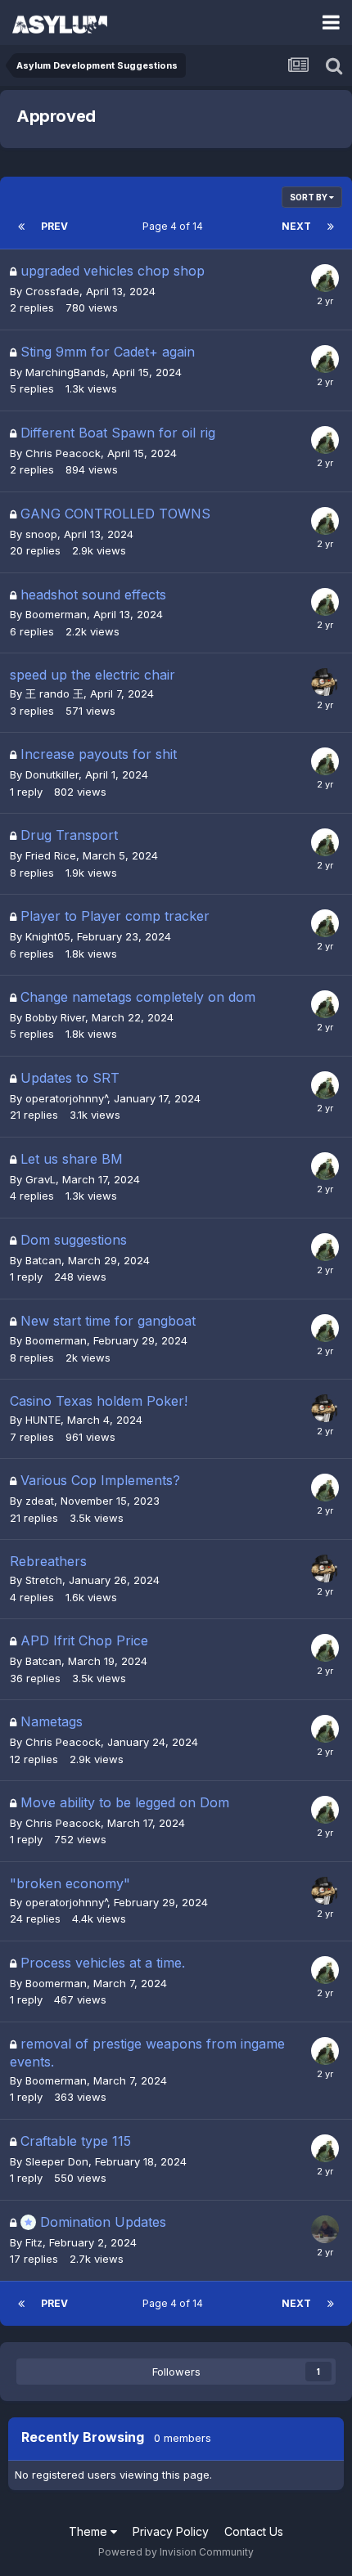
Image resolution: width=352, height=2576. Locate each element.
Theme (90, 2531)
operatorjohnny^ (66, 1098)
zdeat (40, 1501)
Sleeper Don (57, 2161)
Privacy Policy (171, 2531)
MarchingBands (65, 372)
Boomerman (56, 614)
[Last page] (331, 227)
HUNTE (43, 1420)
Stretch (44, 1580)
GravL (41, 1179)
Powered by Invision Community (176, 2552)
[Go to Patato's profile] (325, 682)
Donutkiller (52, 774)
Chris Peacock (63, 453)
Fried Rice (51, 855)
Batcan (43, 1260)
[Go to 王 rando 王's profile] (325, 2229)
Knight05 (48, 936)
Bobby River (55, 1017)
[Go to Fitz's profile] (325, 278)
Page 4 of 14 (175, 226)
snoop (41, 534)
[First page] (21, 227)
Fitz (34, 2242)
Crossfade (52, 291)
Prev (54, 226)
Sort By (309, 197)
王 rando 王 (54, 693)
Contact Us (254, 2531)
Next (296, 226)
